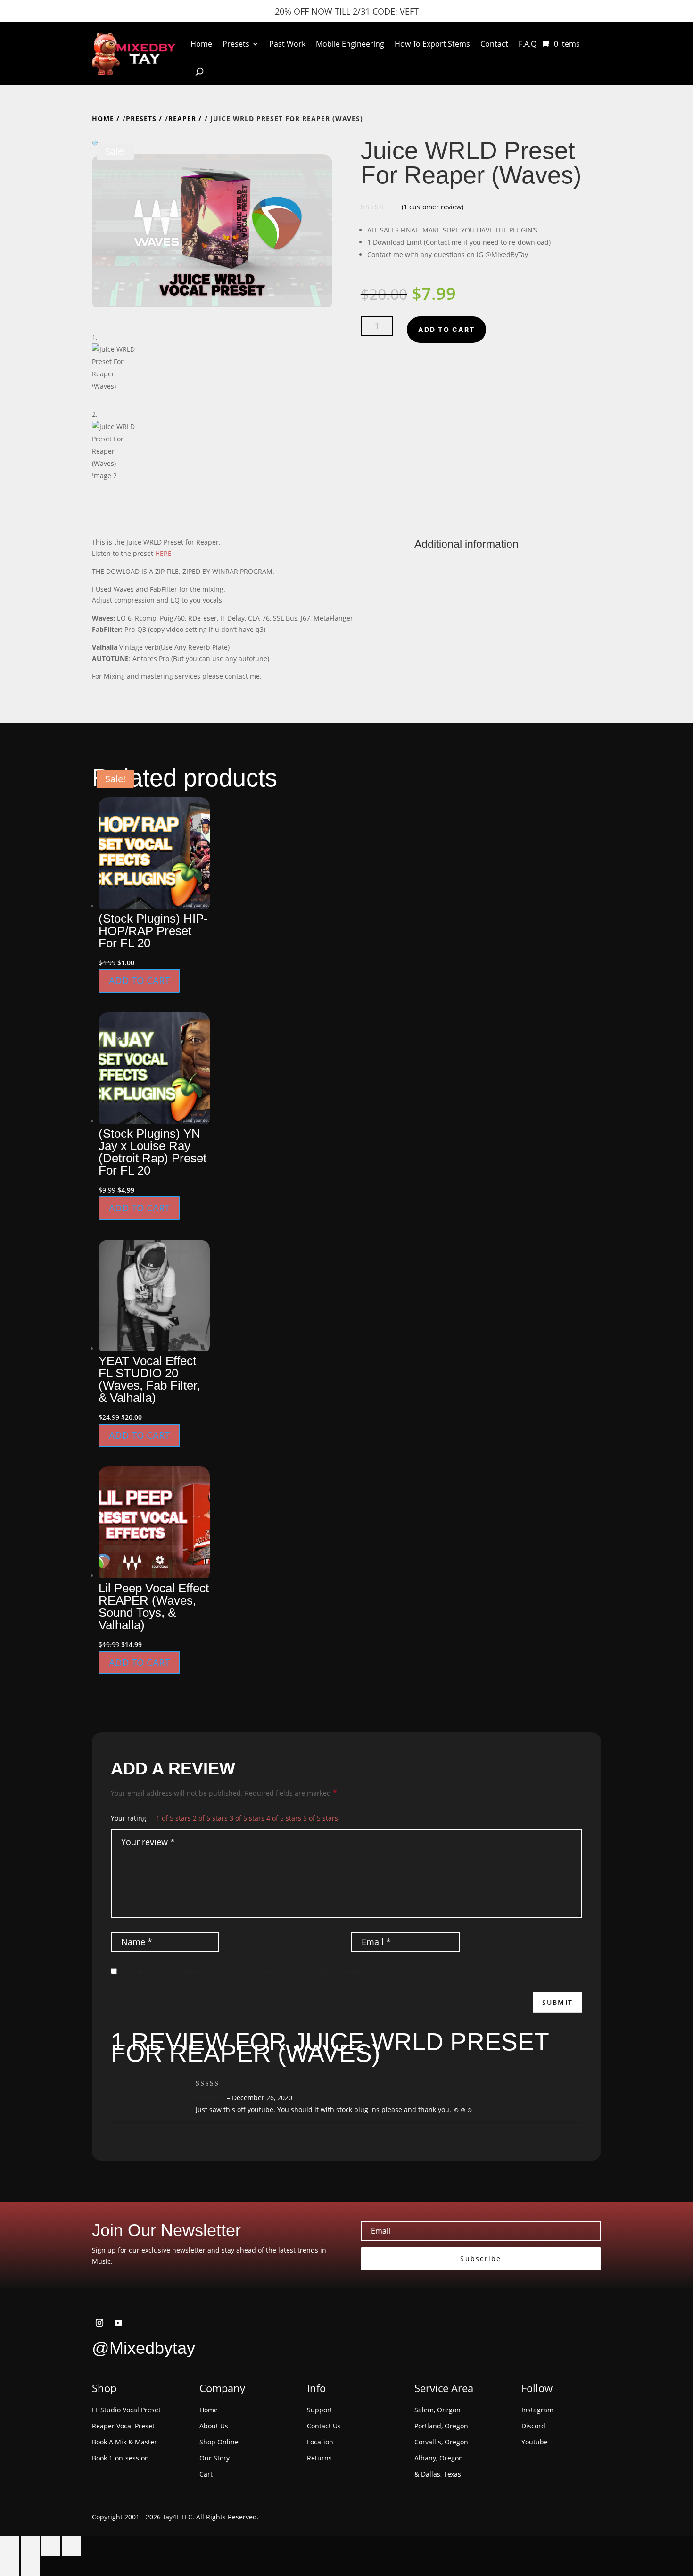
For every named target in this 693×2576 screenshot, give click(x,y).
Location (320, 2442)
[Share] (51, 2546)
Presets (236, 44)
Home (201, 44)
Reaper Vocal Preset (123, 2426)
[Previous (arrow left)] (9, 2566)
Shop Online (219, 2442)
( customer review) (433, 207)
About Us (214, 2426)
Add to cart (446, 329)
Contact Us (324, 2426)
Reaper (182, 119)
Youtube (535, 2442)
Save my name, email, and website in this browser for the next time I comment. (246, 1971)
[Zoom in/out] (9, 2546)
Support (320, 2410)
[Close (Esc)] (72, 2546)
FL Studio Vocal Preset (126, 2410)
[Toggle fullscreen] (30, 2546)
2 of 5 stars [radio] (210, 1818)
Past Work (287, 44)
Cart (206, 2474)
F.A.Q (528, 44)
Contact (494, 44)
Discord (533, 2426)
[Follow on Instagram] (99, 2323)
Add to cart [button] (139, 981)
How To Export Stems (432, 44)
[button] (212, 144)
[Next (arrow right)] (30, 2566)
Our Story (214, 2458)
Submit (557, 2002)
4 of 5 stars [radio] (284, 1818)
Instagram (537, 2410)
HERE (163, 553)
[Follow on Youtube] (118, 2323)
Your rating (128, 1818)
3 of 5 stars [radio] (247, 1818)
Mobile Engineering (350, 44)
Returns (319, 2458)
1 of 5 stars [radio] (173, 1818)
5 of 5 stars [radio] (321, 1818)
